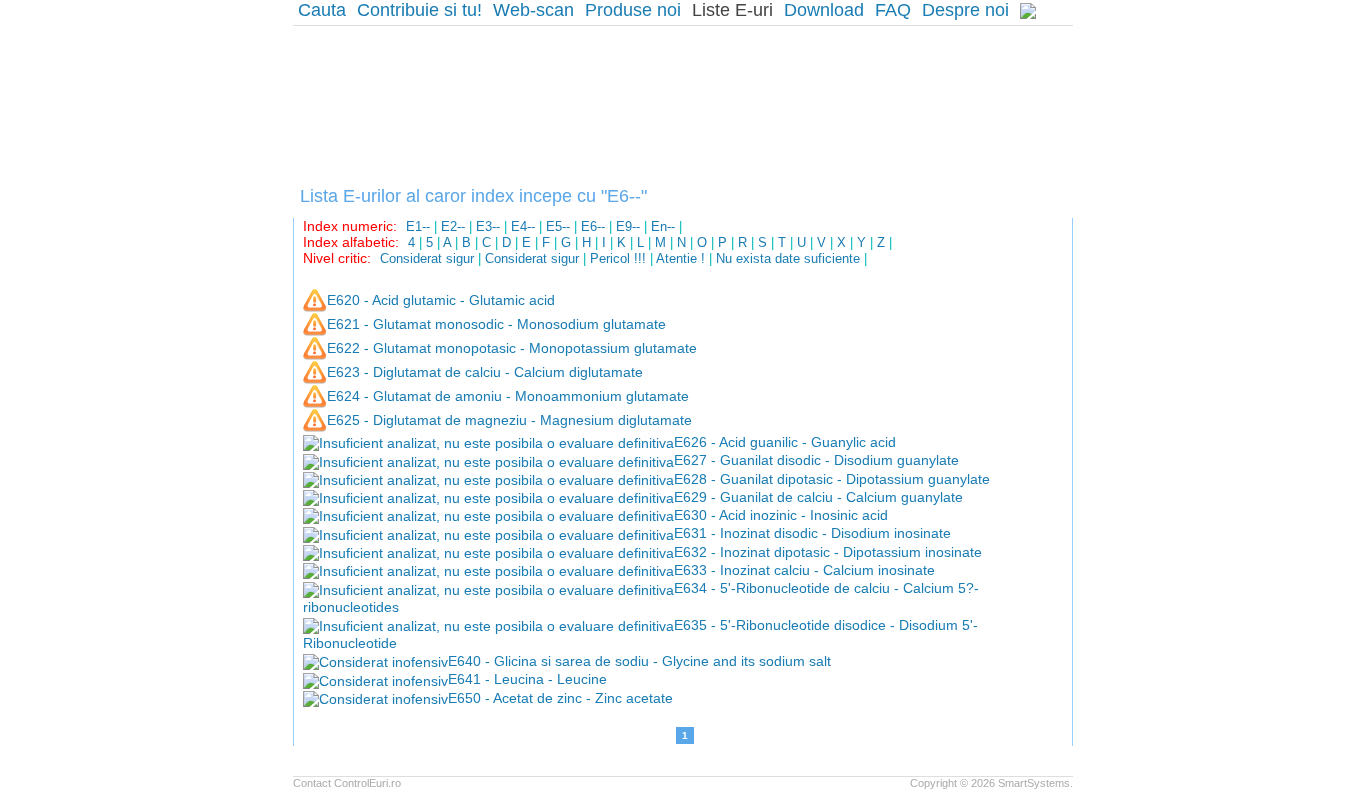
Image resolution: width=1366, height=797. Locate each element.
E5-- (558, 226)
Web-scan (533, 10)
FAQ (893, 10)
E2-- (453, 226)
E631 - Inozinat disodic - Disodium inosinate (812, 533)
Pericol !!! (618, 258)
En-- (663, 226)
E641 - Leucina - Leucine (527, 679)
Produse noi (633, 10)
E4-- (523, 226)
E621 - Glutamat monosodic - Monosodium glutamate (496, 324)
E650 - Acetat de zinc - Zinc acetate (560, 698)
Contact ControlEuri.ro (347, 783)
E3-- (488, 226)
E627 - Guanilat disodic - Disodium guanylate (816, 460)
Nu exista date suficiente (788, 258)
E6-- (593, 226)
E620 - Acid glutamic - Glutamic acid (441, 300)
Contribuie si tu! (419, 10)
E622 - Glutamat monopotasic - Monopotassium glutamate (512, 348)
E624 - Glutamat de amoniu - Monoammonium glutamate (508, 396)
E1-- (418, 226)
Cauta (322, 10)
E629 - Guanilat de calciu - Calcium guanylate (818, 497)
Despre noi (965, 10)
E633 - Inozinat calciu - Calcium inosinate (804, 570)
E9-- (628, 226)
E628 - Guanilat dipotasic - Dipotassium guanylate (832, 479)
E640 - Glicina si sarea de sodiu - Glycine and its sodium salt (639, 661)
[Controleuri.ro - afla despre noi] (1028, 10)
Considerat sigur (427, 258)
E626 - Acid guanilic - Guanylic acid (785, 442)
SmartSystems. (1035, 783)
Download (824, 10)
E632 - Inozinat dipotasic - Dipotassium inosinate (828, 552)
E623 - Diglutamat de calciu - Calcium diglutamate (485, 372)
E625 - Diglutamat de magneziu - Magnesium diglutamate (509, 420)
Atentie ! (680, 258)
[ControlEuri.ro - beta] (683, 101)
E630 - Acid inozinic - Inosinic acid (781, 515)
